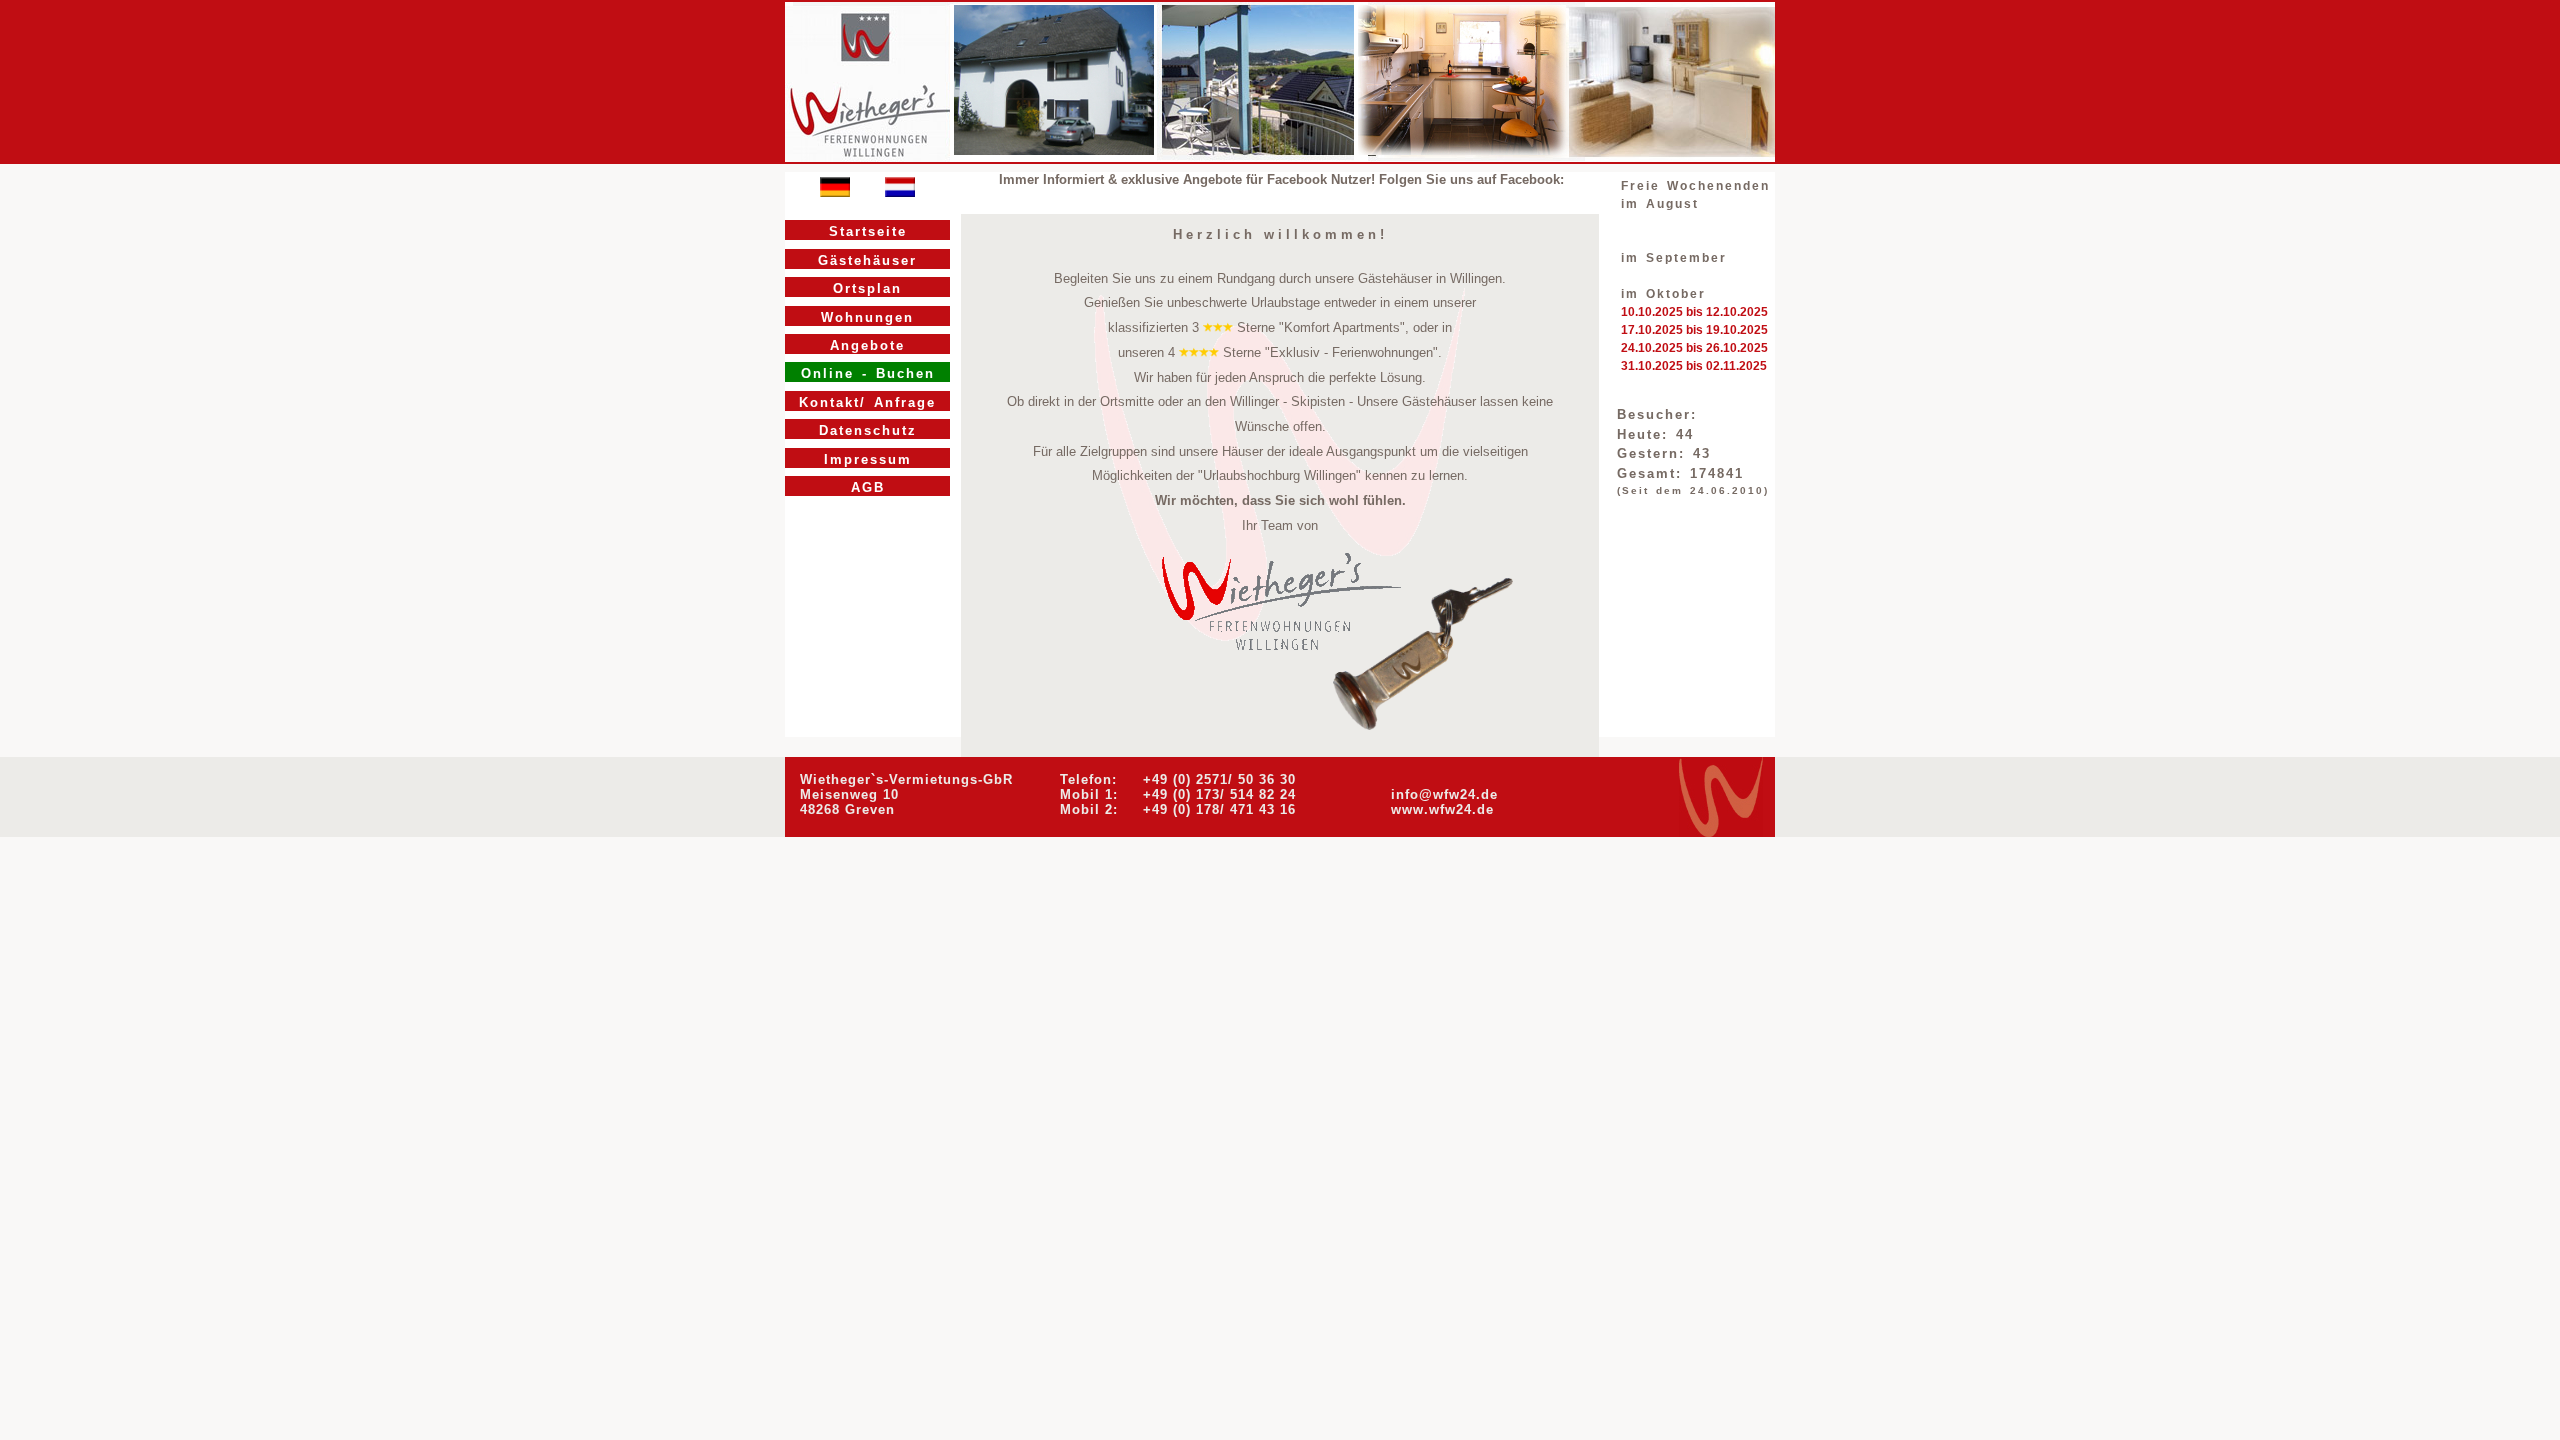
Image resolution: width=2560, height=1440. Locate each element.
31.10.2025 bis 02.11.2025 (1694, 366)
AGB (868, 487)
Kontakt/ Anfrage (867, 402)
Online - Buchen (868, 373)
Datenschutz (868, 430)
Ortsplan (867, 288)
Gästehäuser (867, 260)
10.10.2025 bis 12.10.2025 (1694, 312)
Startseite (868, 231)
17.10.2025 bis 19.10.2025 (1694, 330)
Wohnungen (867, 317)
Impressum (868, 459)
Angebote (867, 345)
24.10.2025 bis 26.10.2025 (1694, 348)
